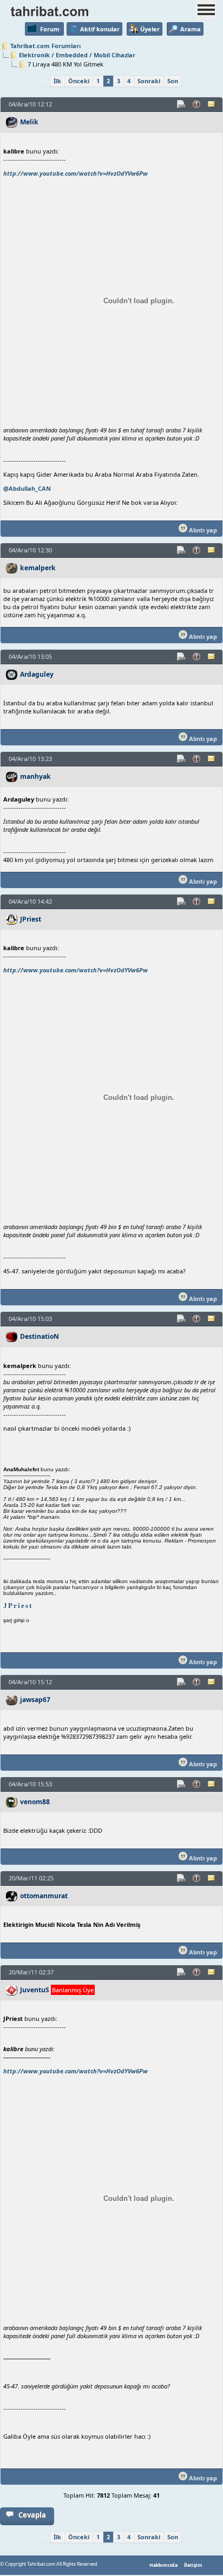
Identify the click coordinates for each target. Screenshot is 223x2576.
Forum (50, 29)
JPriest (31, 919)
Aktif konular (100, 29)
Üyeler (150, 29)
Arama (191, 29)
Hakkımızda (163, 2565)
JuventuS (35, 1990)
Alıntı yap (202, 530)
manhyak (35, 776)
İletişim (193, 2565)
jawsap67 (35, 1700)
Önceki (79, 81)
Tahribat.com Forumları (45, 46)
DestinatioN (40, 1336)
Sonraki (149, 81)
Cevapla (32, 2515)
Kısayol (182, 104)
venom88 (35, 1802)
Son (173, 81)
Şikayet (197, 104)
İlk (57, 81)
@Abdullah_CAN (27, 488)
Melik (29, 122)
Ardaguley (37, 674)
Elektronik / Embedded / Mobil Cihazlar (77, 55)
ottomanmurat (44, 1896)
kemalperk (38, 568)
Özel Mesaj (212, 104)
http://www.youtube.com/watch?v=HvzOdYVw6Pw (76, 173)
